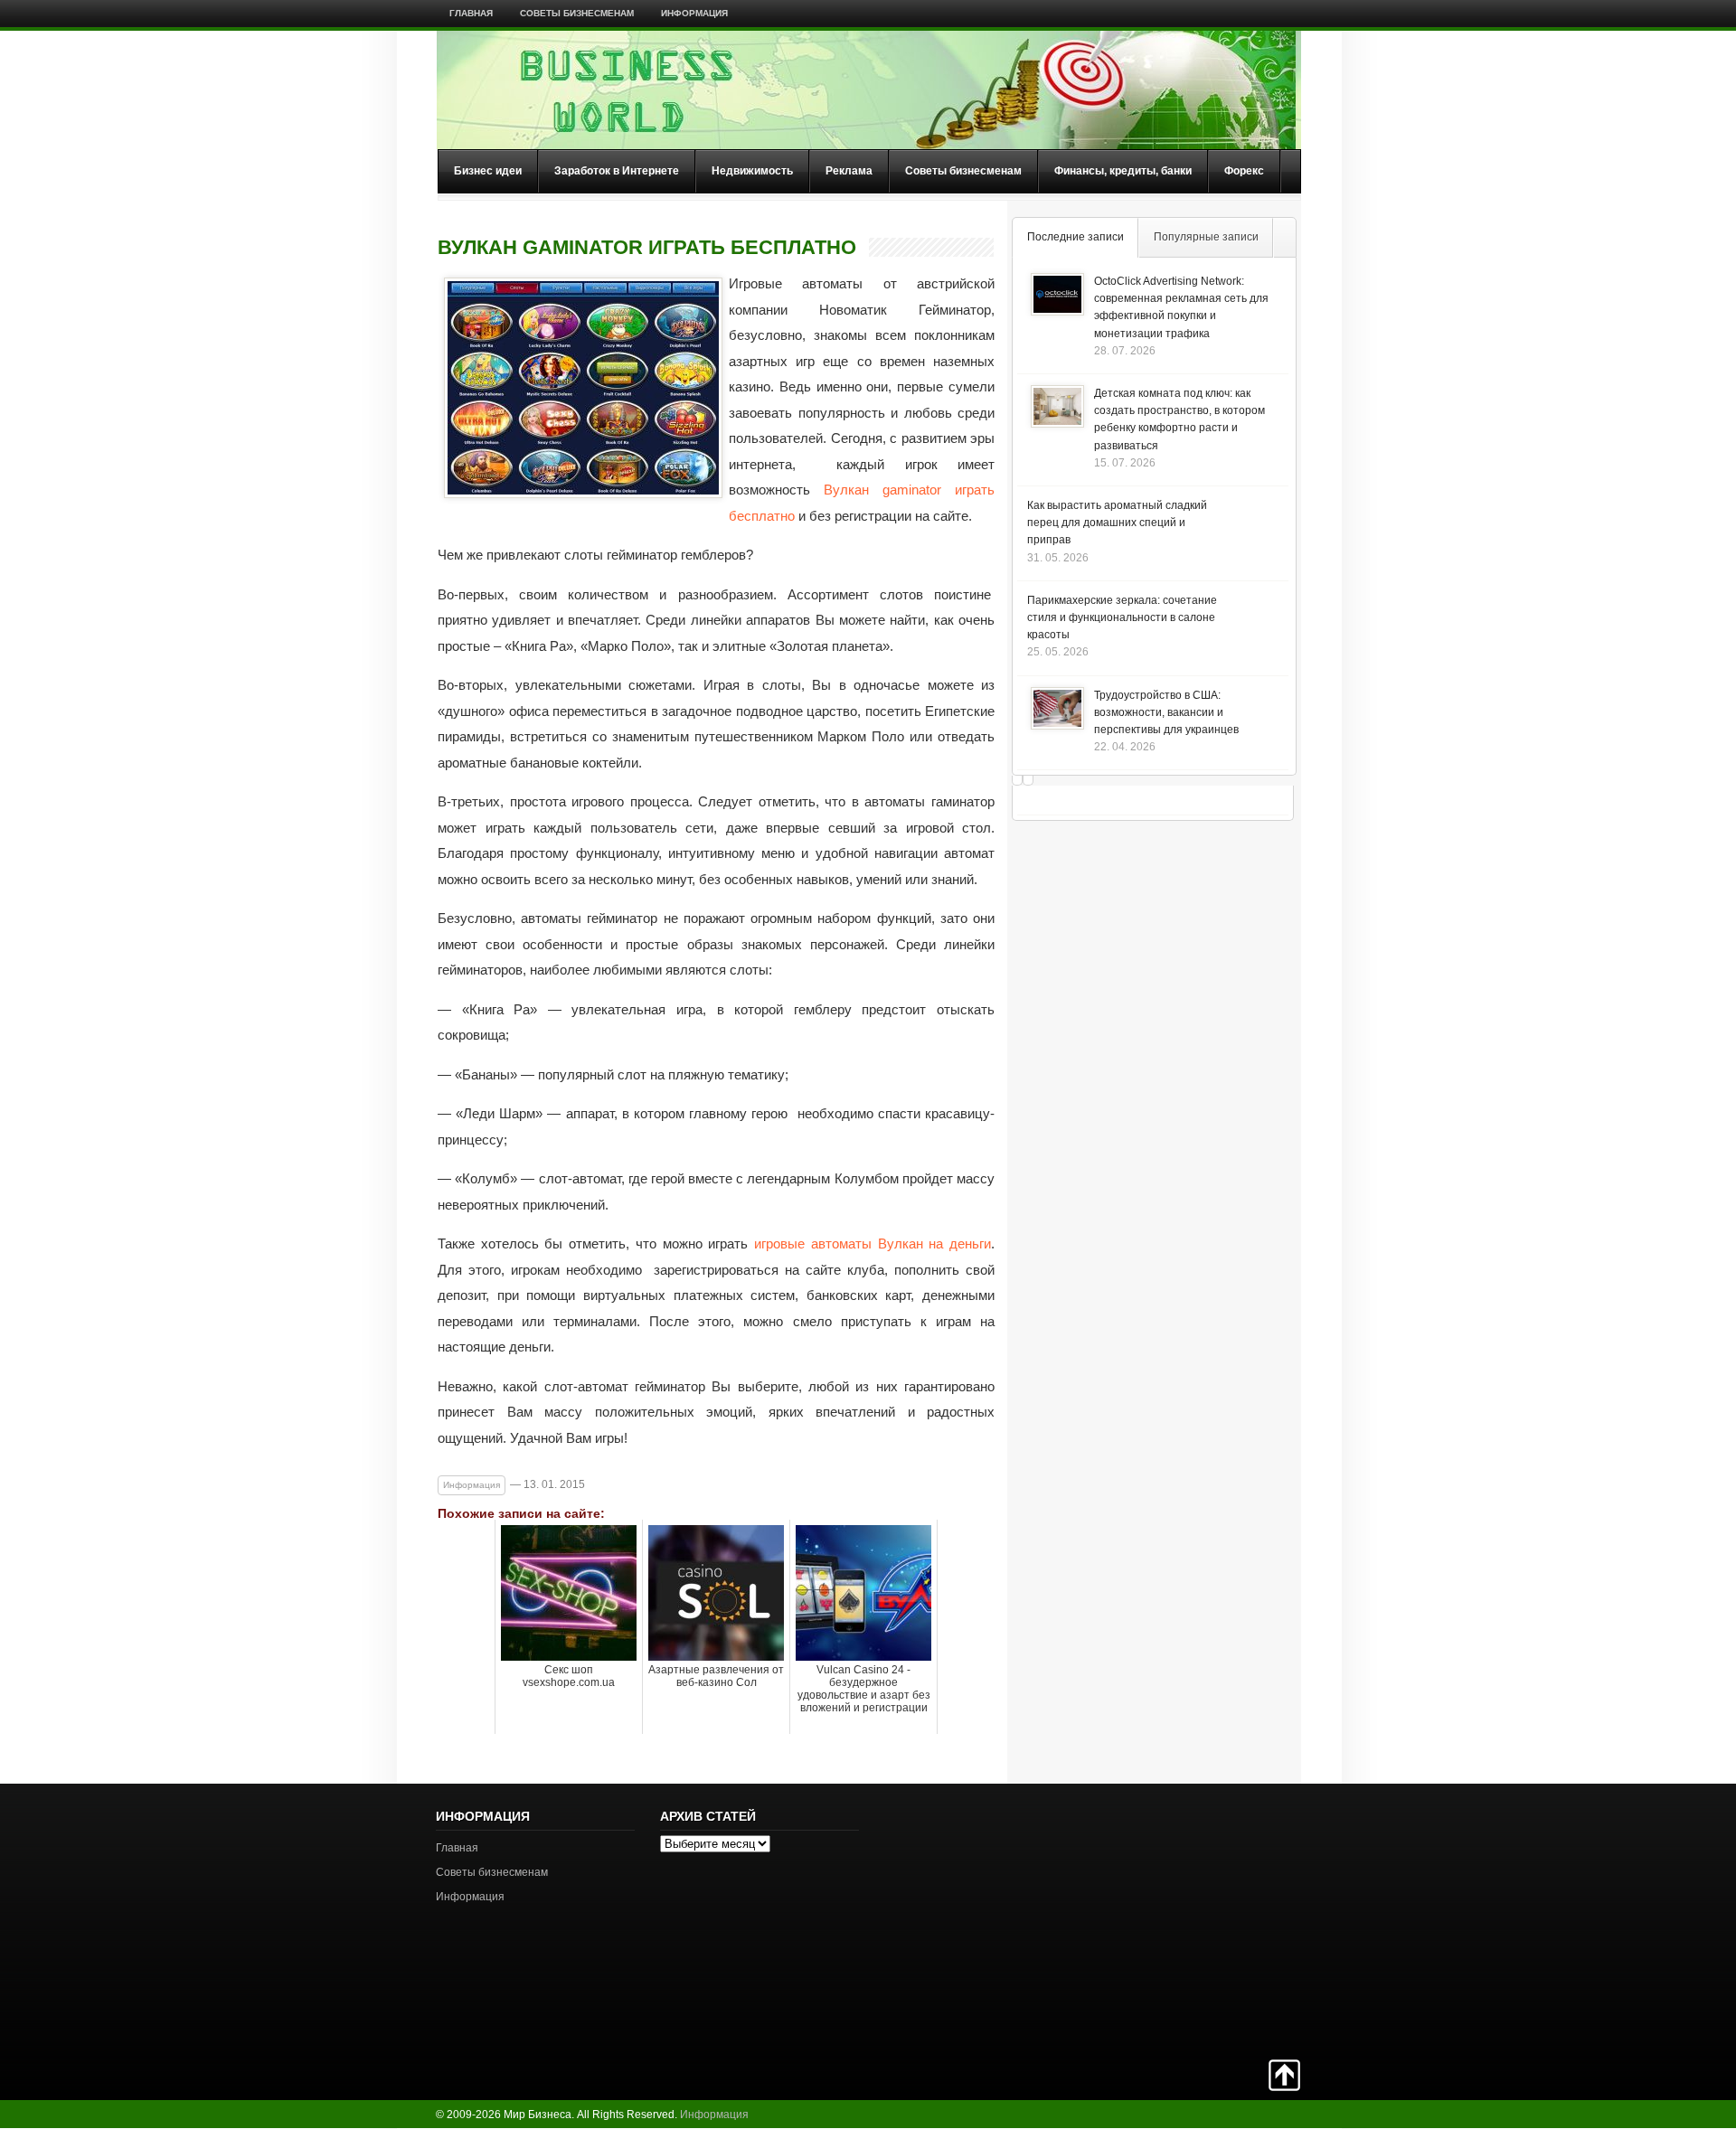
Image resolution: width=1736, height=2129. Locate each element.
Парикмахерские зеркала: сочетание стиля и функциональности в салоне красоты (1122, 617)
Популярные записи (1206, 237)
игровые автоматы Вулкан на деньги (873, 1243)
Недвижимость (752, 171)
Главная (471, 13)
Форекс (1244, 171)
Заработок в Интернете (617, 171)
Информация (694, 13)
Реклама (849, 171)
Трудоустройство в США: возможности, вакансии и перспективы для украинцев (1166, 712)
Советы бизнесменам (577, 13)
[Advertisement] (1237, 1919)
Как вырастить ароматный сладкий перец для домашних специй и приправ (1117, 523)
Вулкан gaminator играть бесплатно (647, 248)
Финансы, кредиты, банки (1123, 171)
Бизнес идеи (488, 171)
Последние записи (1076, 237)
